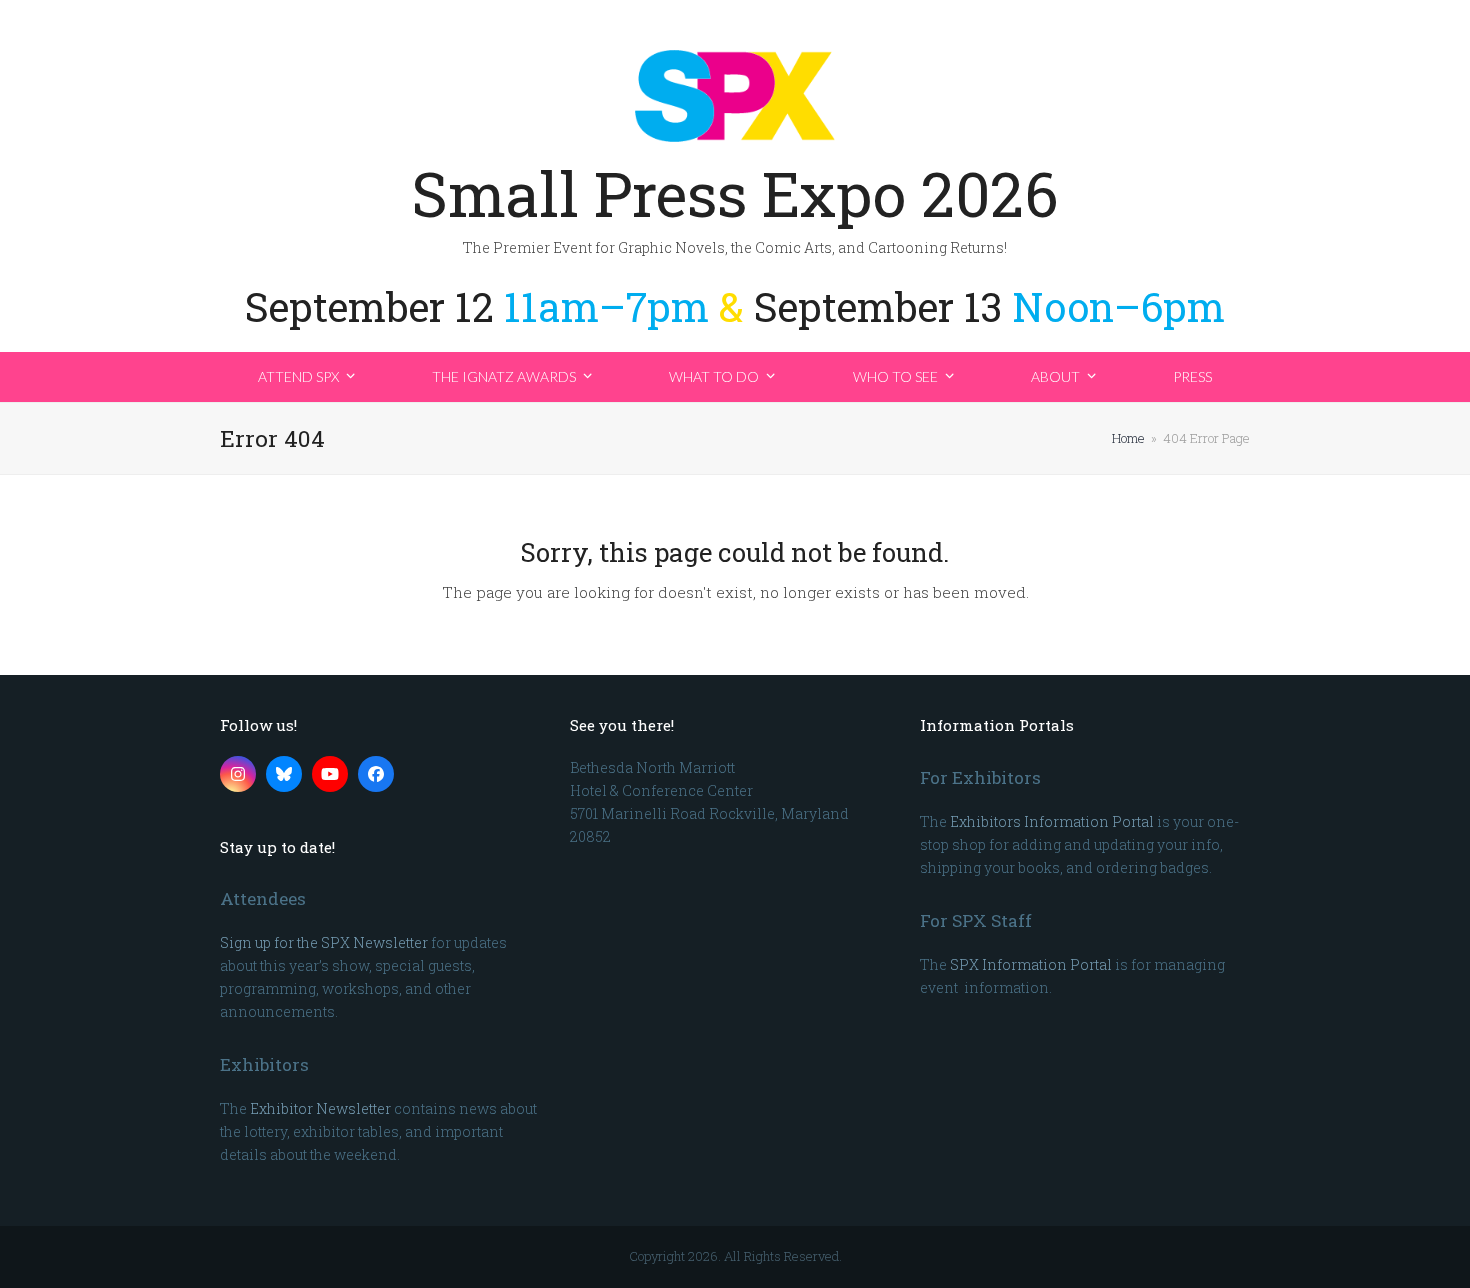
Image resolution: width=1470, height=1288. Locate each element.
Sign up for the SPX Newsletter (324, 942)
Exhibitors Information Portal (1052, 821)
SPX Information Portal (1031, 964)
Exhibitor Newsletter (320, 1108)
